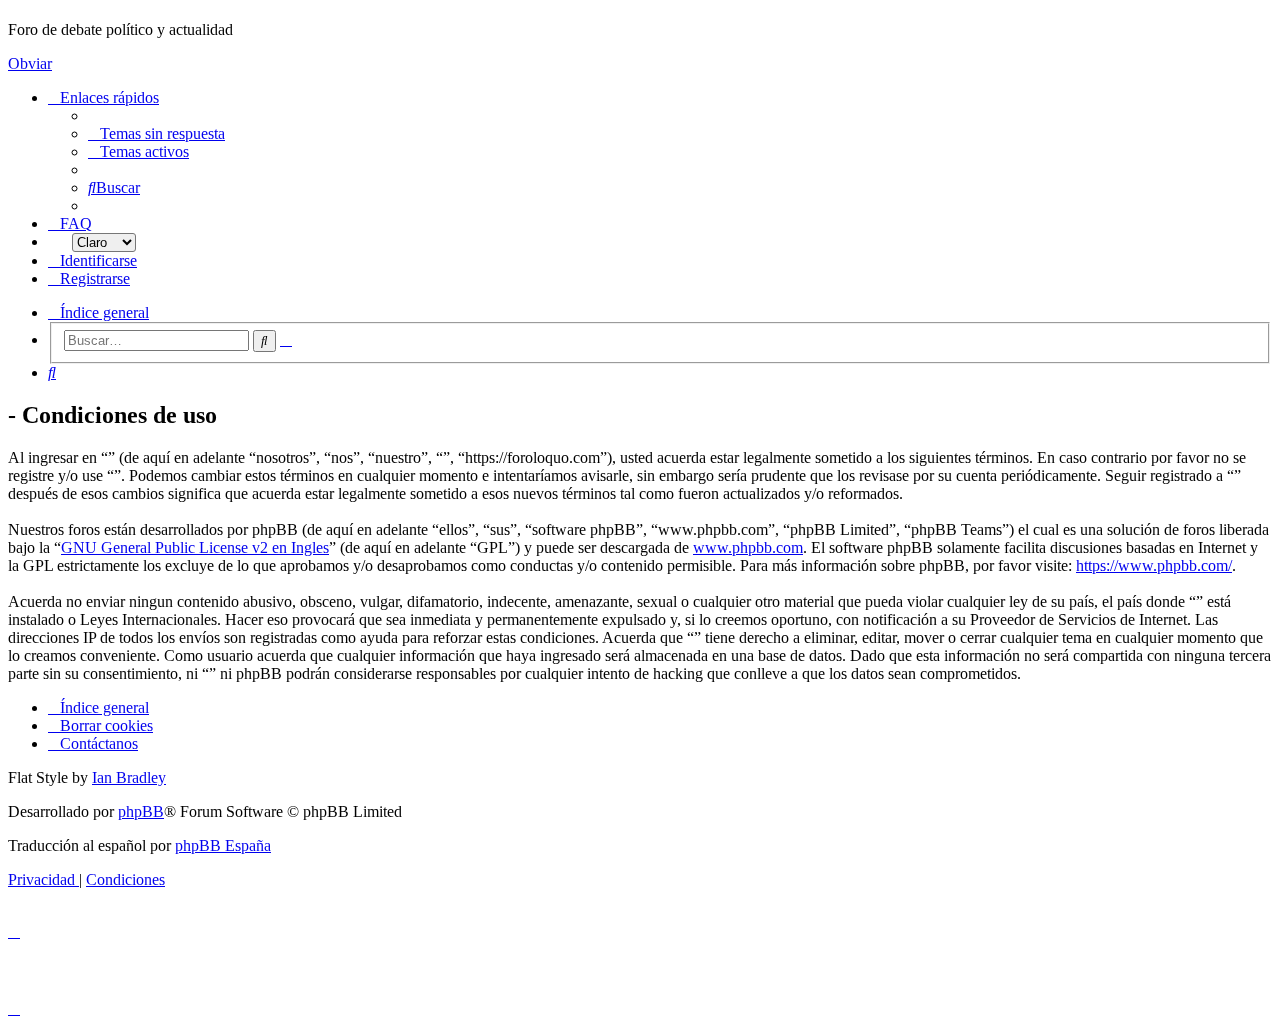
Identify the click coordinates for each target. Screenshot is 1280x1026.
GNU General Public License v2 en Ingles (195, 547)
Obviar (30, 63)
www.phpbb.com (748, 547)
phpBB (141, 811)
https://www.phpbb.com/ (1154, 565)
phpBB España (223, 845)
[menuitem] (156, 133)
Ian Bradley (129, 777)
